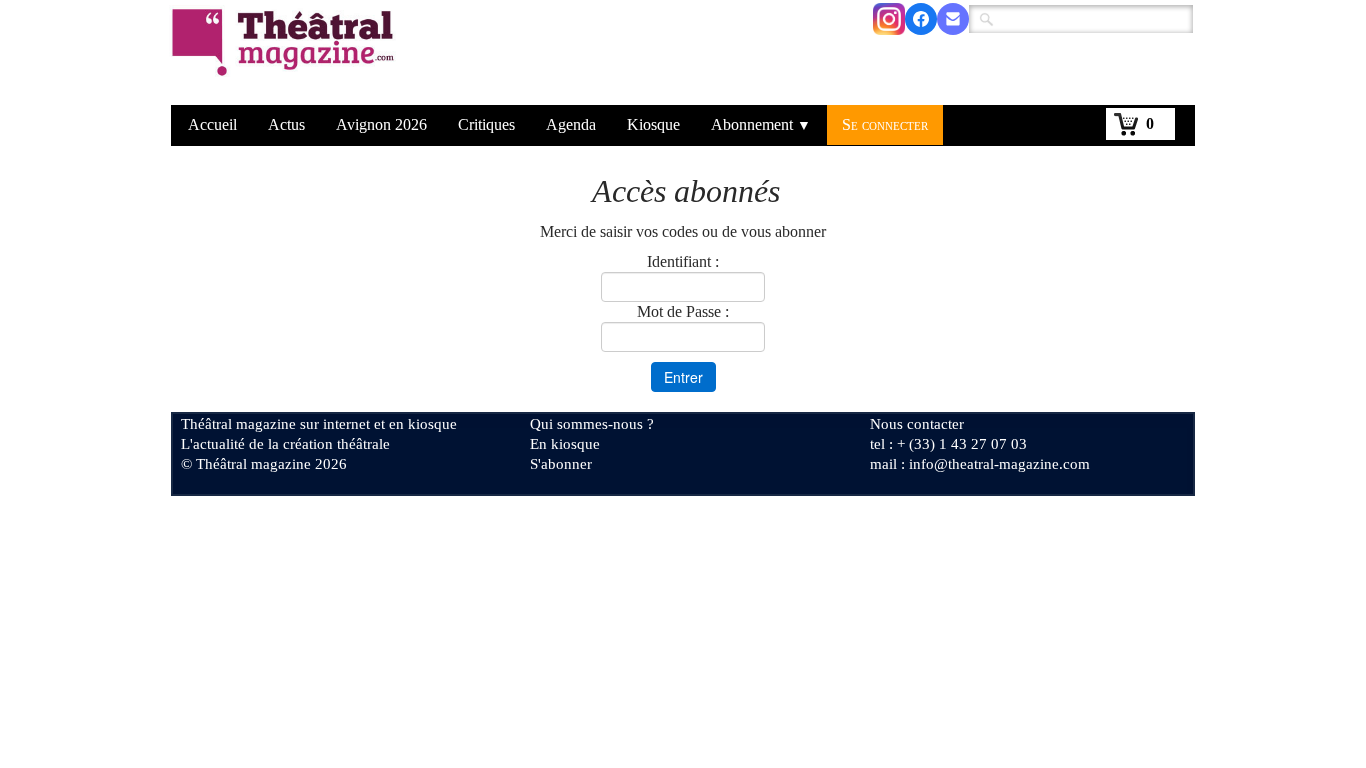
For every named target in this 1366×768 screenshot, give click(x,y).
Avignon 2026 (381, 124)
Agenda (571, 124)
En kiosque (565, 444)
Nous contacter (917, 424)
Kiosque (653, 124)
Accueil (212, 124)
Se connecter (885, 124)
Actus (286, 124)
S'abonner (561, 464)
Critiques (486, 124)
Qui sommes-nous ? (592, 424)
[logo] (286, 55)
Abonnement (761, 124)
